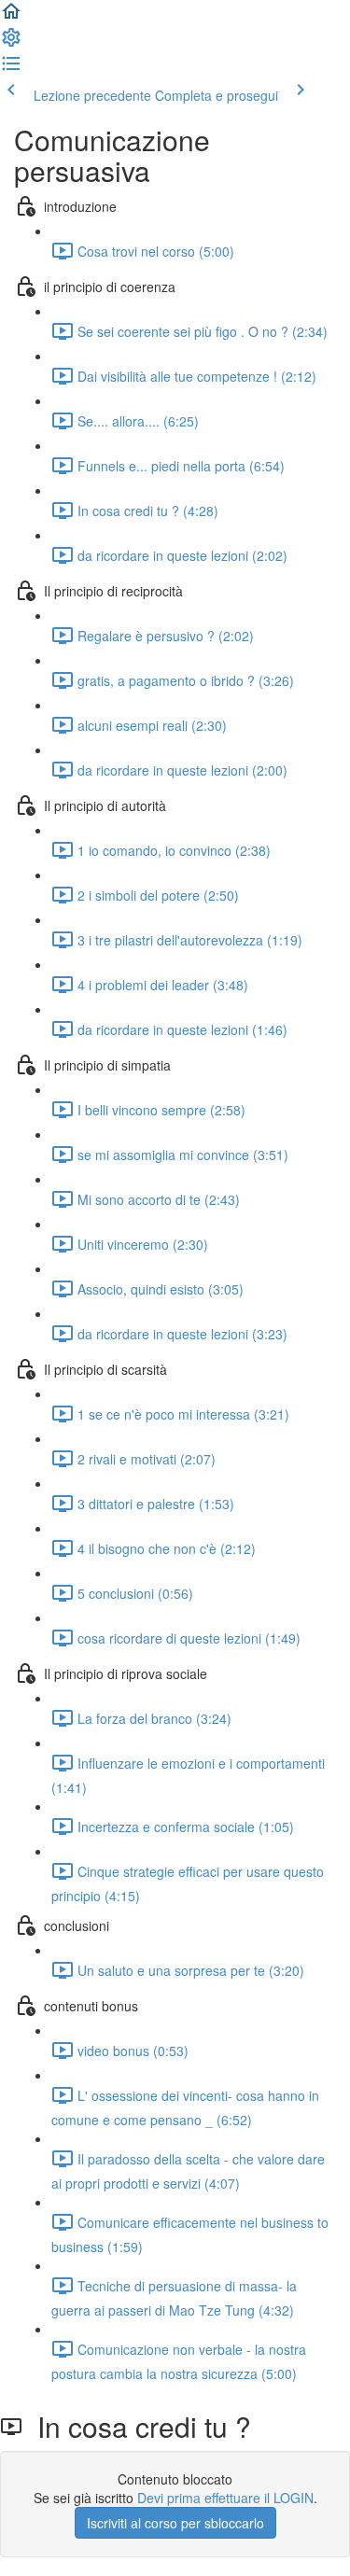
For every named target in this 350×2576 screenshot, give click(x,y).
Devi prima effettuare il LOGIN (225, 2498)
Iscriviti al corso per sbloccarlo (175, 2523)
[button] (11, 17)
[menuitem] (11, 43)
